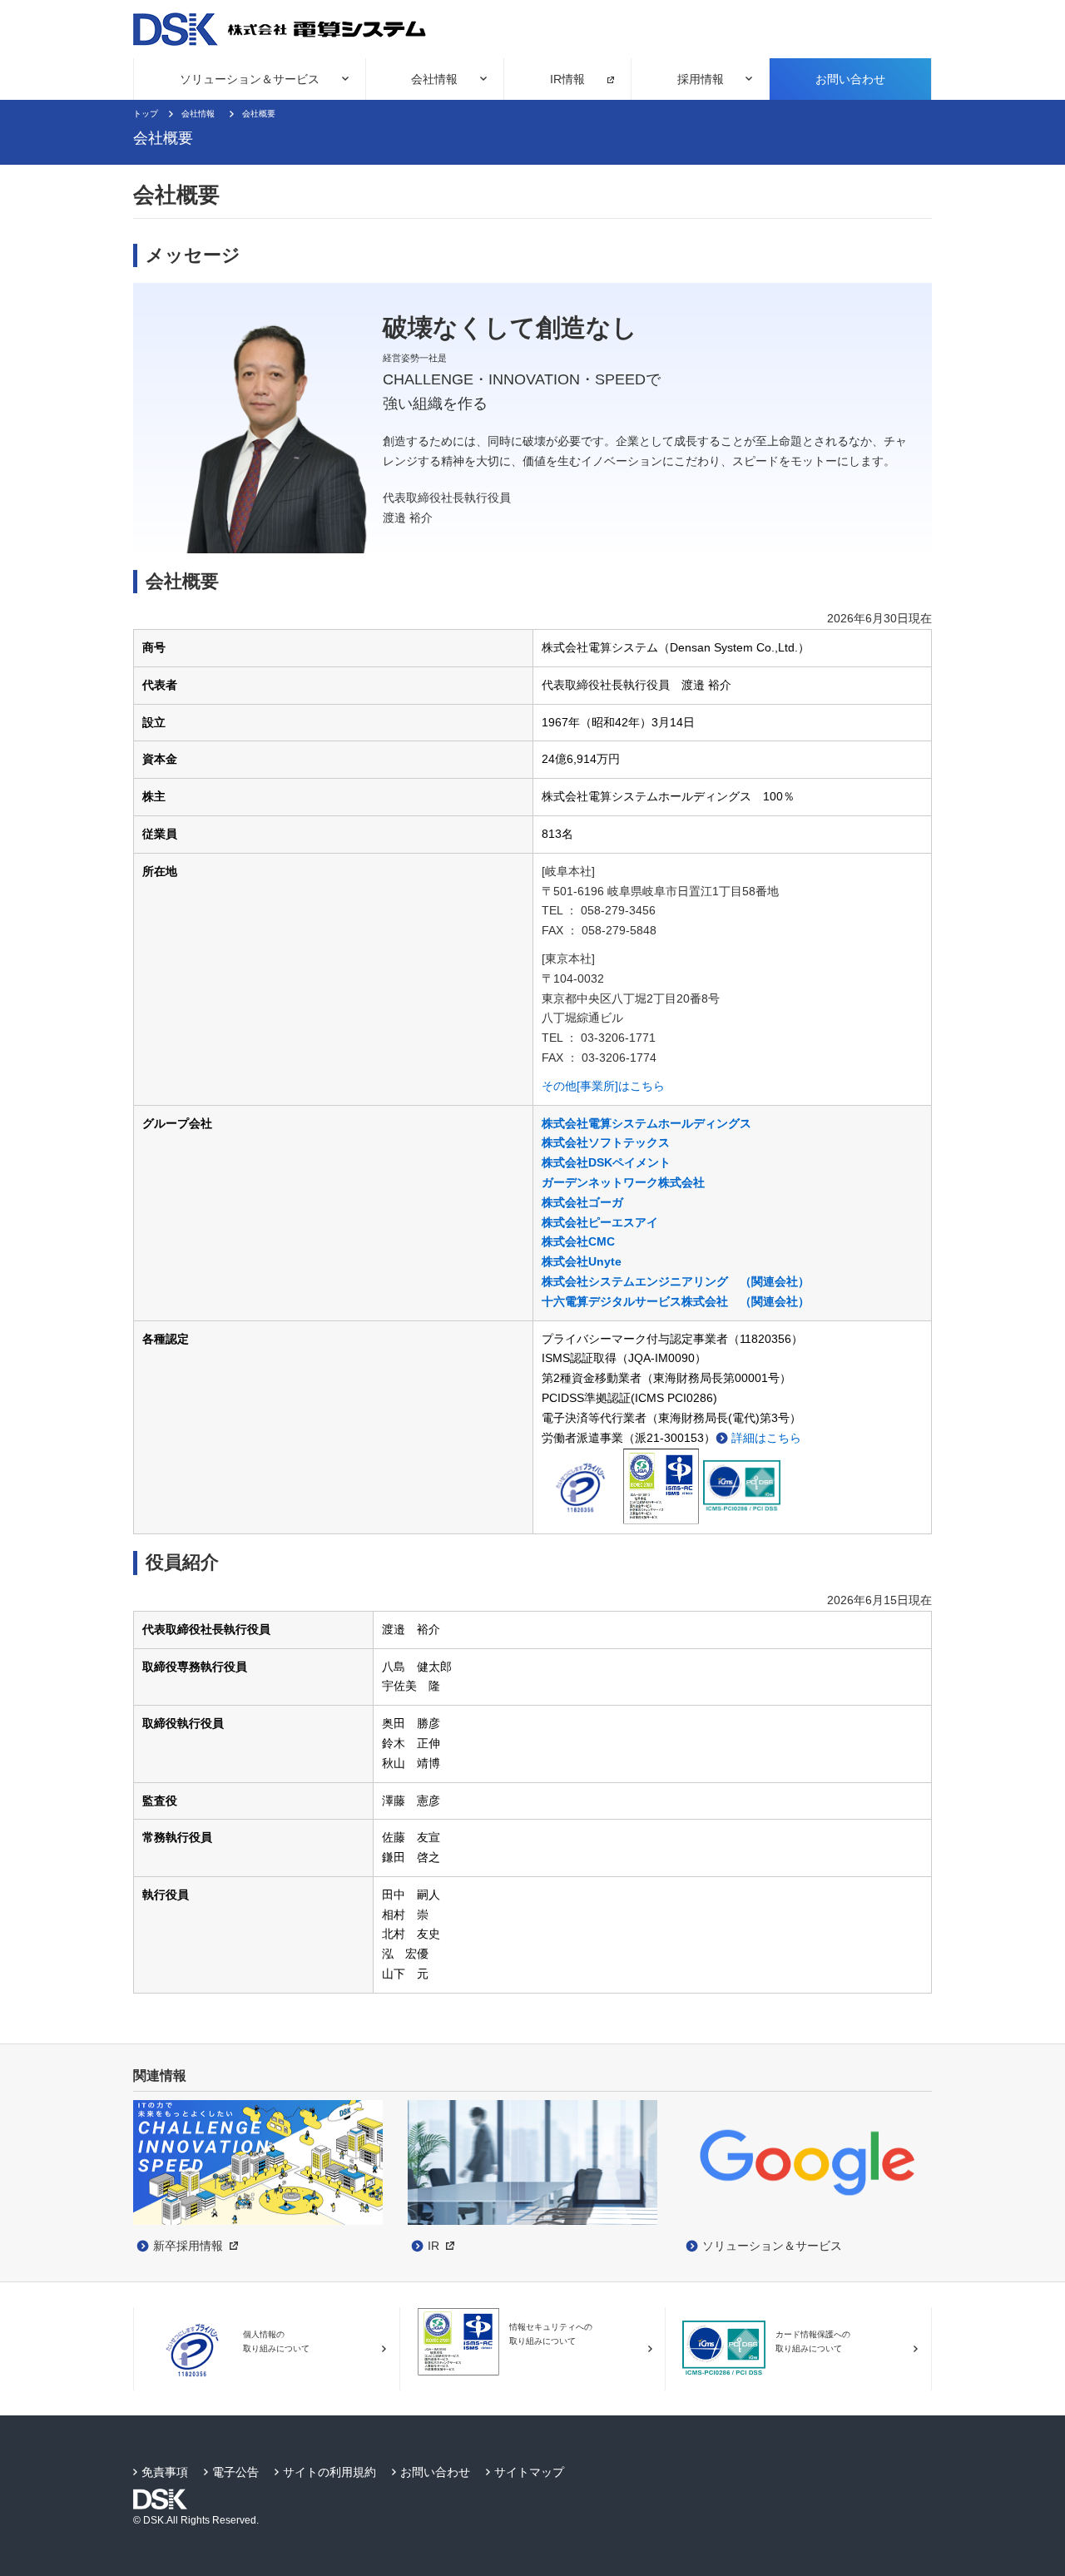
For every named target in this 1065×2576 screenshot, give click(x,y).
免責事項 (165, 2472)
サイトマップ (529, 2472)
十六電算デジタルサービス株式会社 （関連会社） (676, 1301)
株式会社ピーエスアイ (600, 1222)
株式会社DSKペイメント (606, 1162)
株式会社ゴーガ (582, 1202)
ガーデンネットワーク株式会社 (623, 1182)
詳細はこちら (766, 1438)
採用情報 (701, 79)
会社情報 (434, 79)
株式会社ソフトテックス (606, 1142)
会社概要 (259, 114)
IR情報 (567, 79)
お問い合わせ (850, 79)
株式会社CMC (578, 1241)
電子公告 (235, 2472)
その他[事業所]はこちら (603, 1086)
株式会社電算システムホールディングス (646, 1123)
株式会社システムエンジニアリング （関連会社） (676, 1281)
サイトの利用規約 (329, 2472)
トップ (146, 114)
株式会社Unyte (582, 1261)
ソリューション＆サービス (250, 79)
